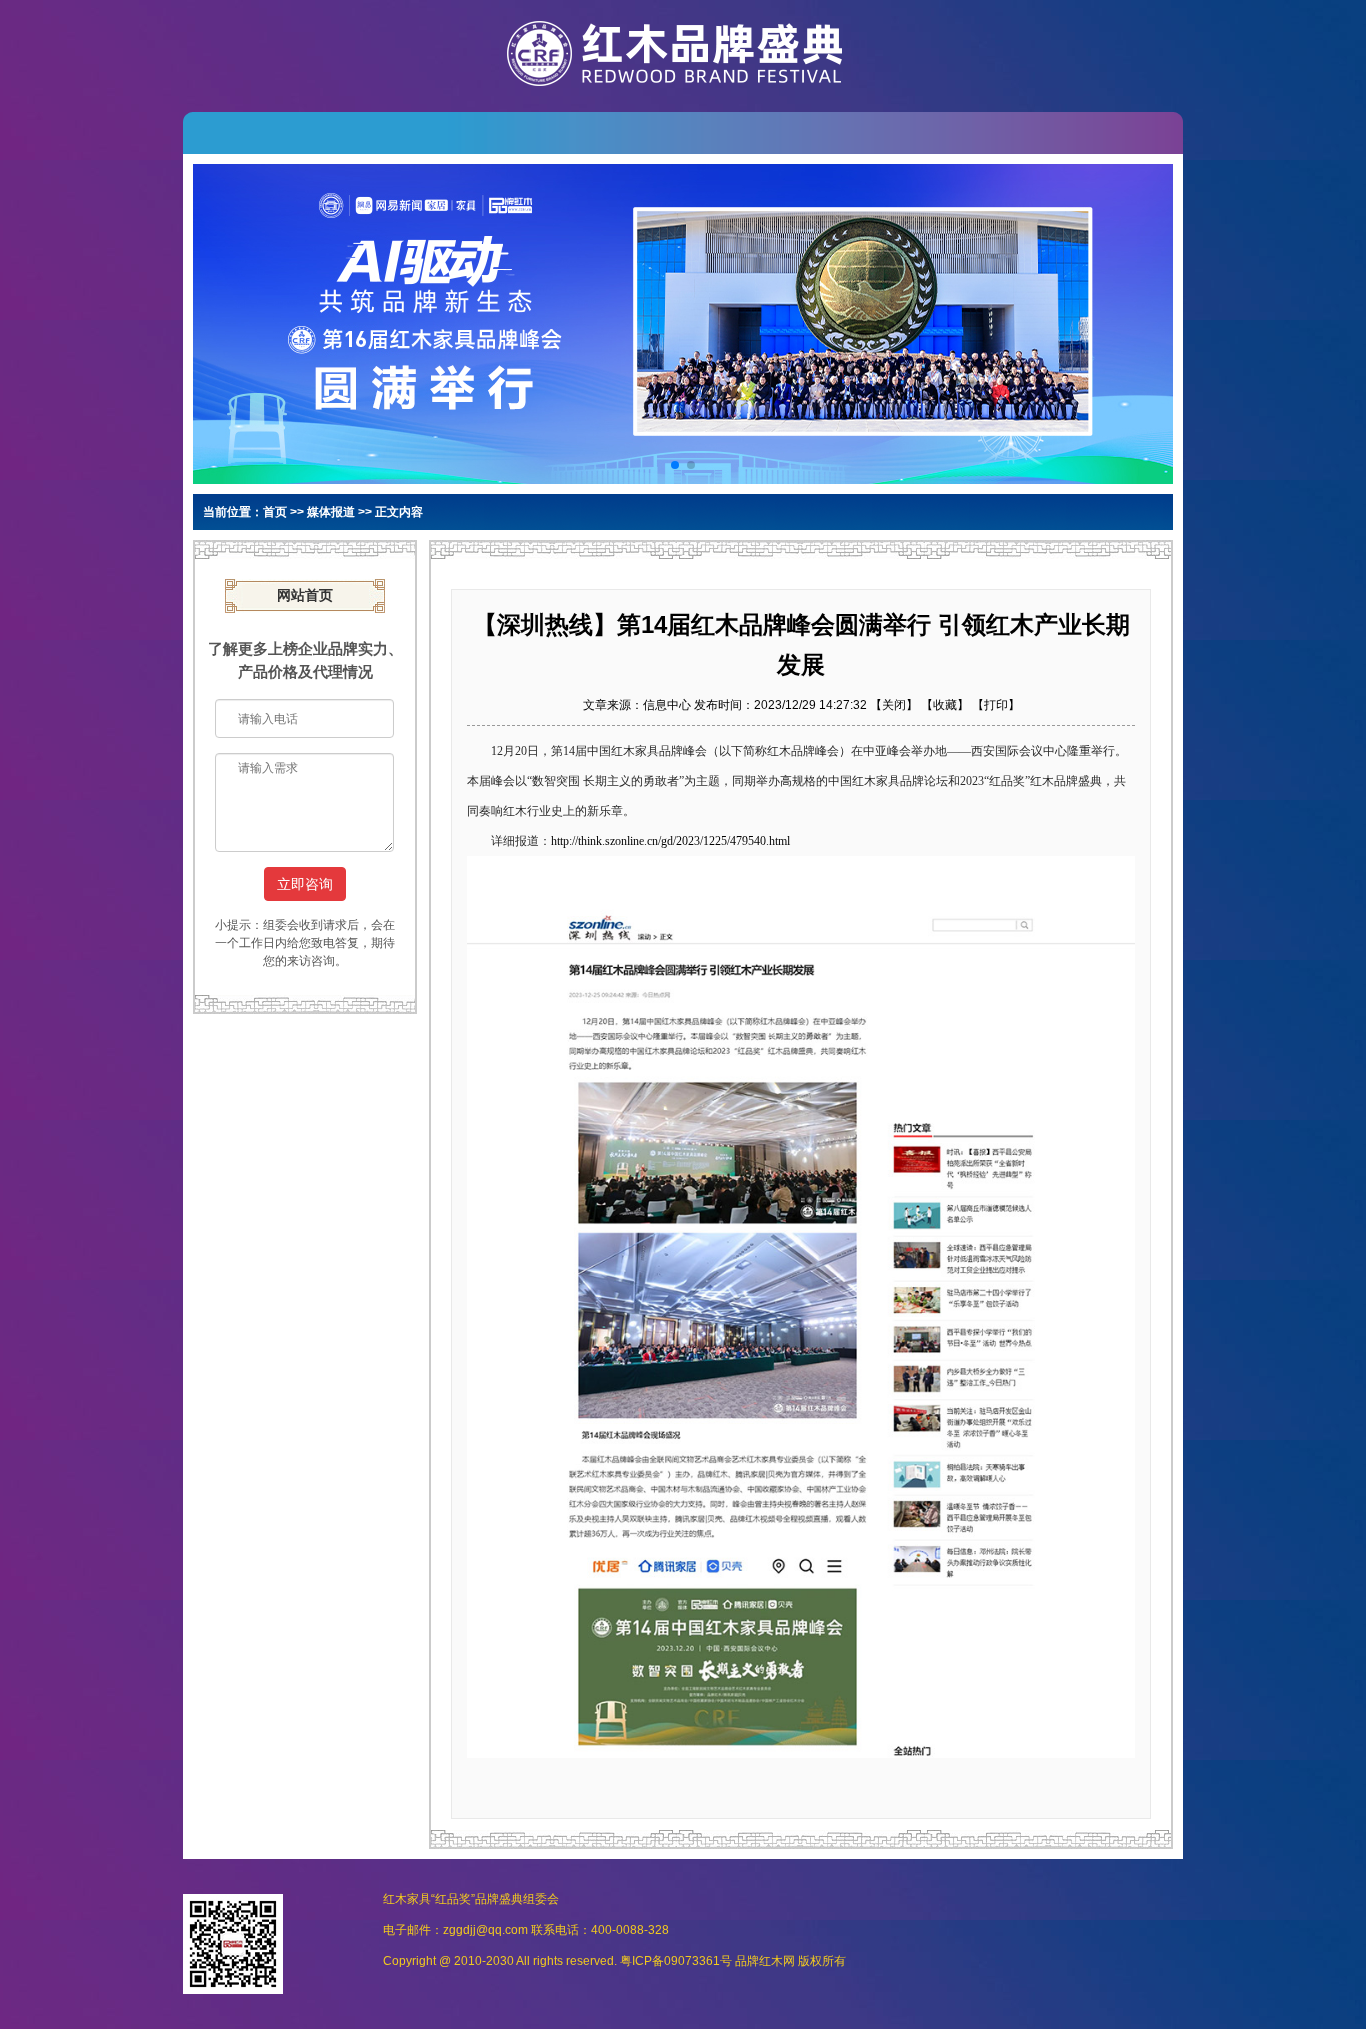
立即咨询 (305, 884)
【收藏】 (945, 705)
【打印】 (996, 705)
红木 (771, 1961)
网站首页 (305, 595)
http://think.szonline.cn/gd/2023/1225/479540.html (670, 841)
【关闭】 (894, 705)
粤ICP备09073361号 (676, 1961)
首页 (275, 512)
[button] (675, 465)
